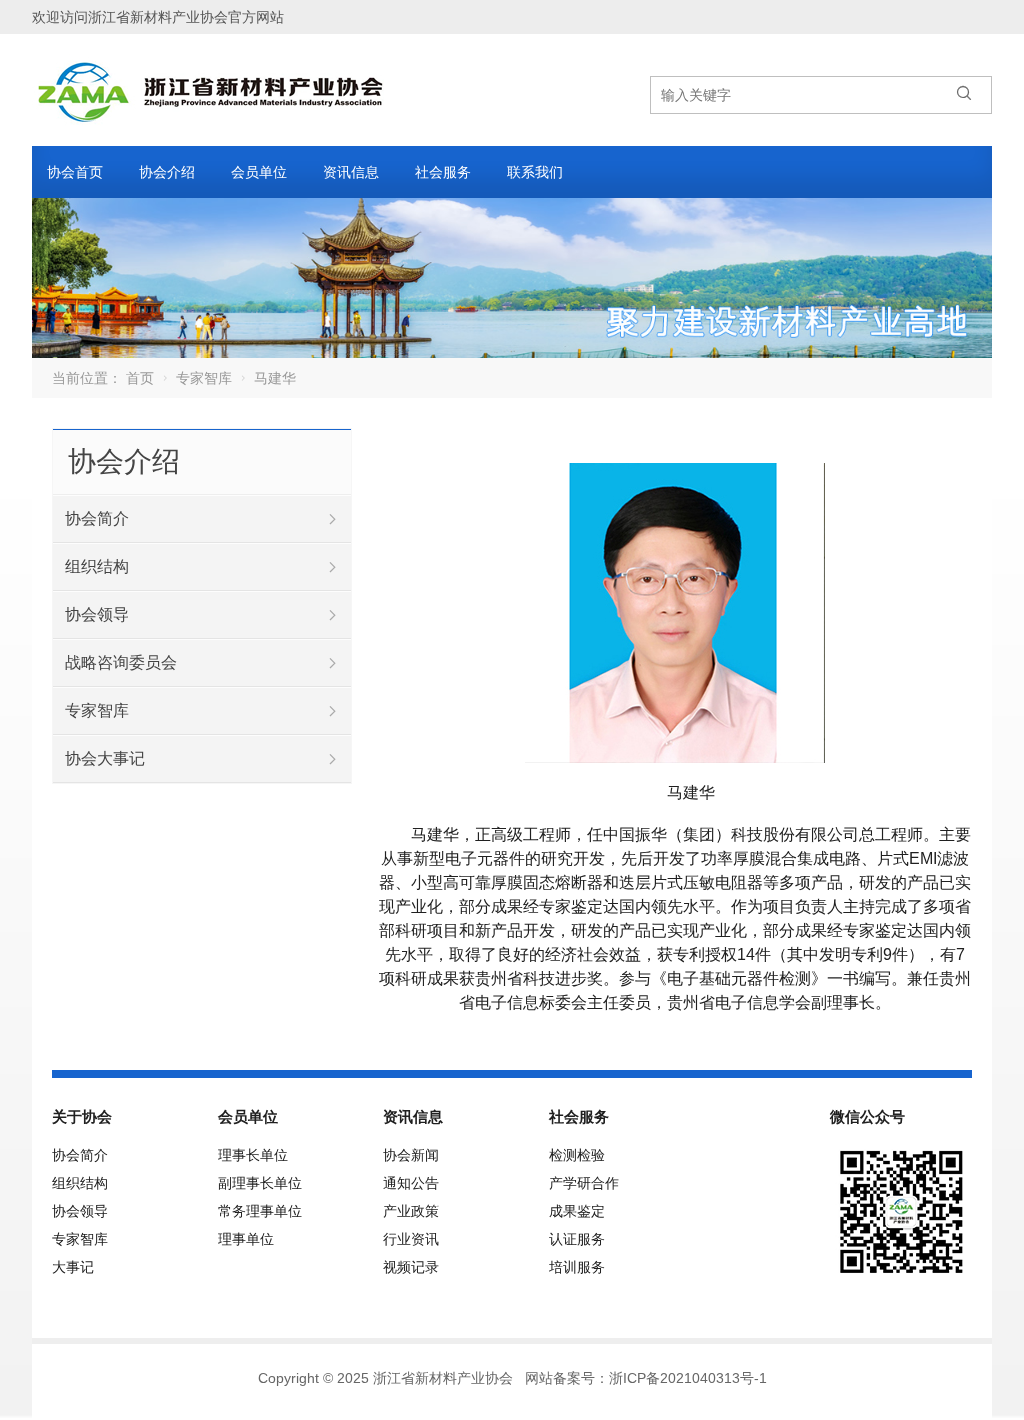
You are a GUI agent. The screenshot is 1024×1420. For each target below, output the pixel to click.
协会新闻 (411, 1155)
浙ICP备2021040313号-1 (688, 1378)
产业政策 (411, 1211)
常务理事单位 (260, 1211)
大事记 (73, 1267)
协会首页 (75, 172)
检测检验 (577, 1155)
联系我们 (535, 172)
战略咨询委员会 (121, 662)
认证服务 (577, 1239)
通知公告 (411, 1183)
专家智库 (204, 378)
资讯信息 (351, 172)
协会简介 (97, 518)
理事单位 (246, 1239)
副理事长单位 (260, 1183)
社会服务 (443, 172)
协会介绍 (167, 172)
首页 (140, 378)
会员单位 (259, 172)
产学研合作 (584, 1183)
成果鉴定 (577, 1211)
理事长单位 (253, 1155)
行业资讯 (411, 1239)
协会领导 (97, 614)
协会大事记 (105, 758)
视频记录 (411, 1267)
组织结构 (97, 566)
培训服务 (577, 1267)
